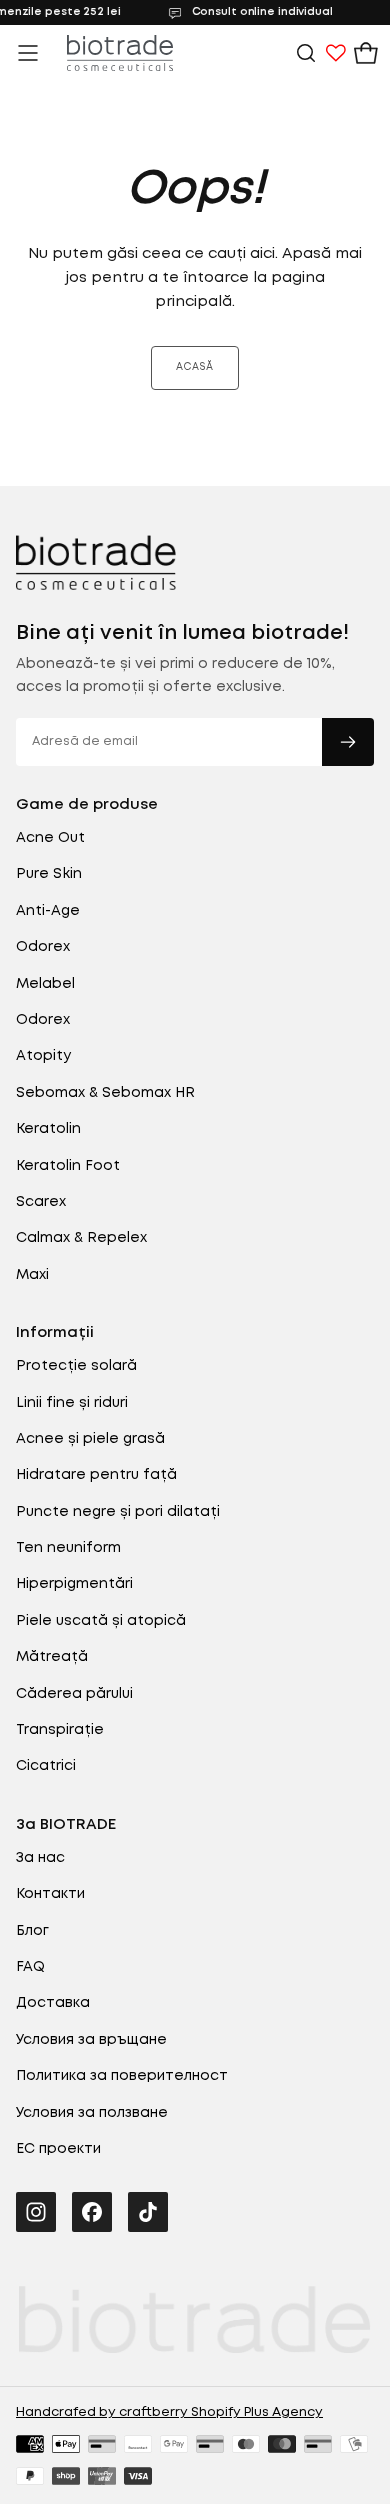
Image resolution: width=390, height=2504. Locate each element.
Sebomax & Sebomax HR (105, 1093)
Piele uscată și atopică (101, 1621)
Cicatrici (46, 1766)
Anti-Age (48, 911)
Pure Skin (49, 874)
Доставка (53, 2003)
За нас (40, 1858)
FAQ (30, 1967)
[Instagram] (36, 2212)
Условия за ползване (92, 2113)
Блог (32, 1931)
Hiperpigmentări (74, 1584)
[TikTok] (148, 2212)
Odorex (43, 947)
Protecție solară (76, 1366)
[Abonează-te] (348, 742)
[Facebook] (92, 2212)
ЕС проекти (58, 2149)
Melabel (45, 984)
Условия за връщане (91, 2040)
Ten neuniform (68, 1548)
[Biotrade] (96, 563)
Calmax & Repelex (81, 1238)
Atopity (43, 1056)
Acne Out (50, 838)
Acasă (195, 367)
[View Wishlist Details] (336, 53)
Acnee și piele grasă (90, 1439)
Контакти (50, 1894)
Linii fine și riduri (72, 1403)
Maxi (32, 1275)
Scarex (41, 1202)
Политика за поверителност (122, 2076)
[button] (28, 53)
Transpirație (60, 1730)
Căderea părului (74, 1694)
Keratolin (48, 1129)
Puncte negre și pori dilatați (118, 1512)
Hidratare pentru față (96, 1475)
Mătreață (52, 1657)
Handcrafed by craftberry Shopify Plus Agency (169, 2412)
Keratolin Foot (68, 1166)
